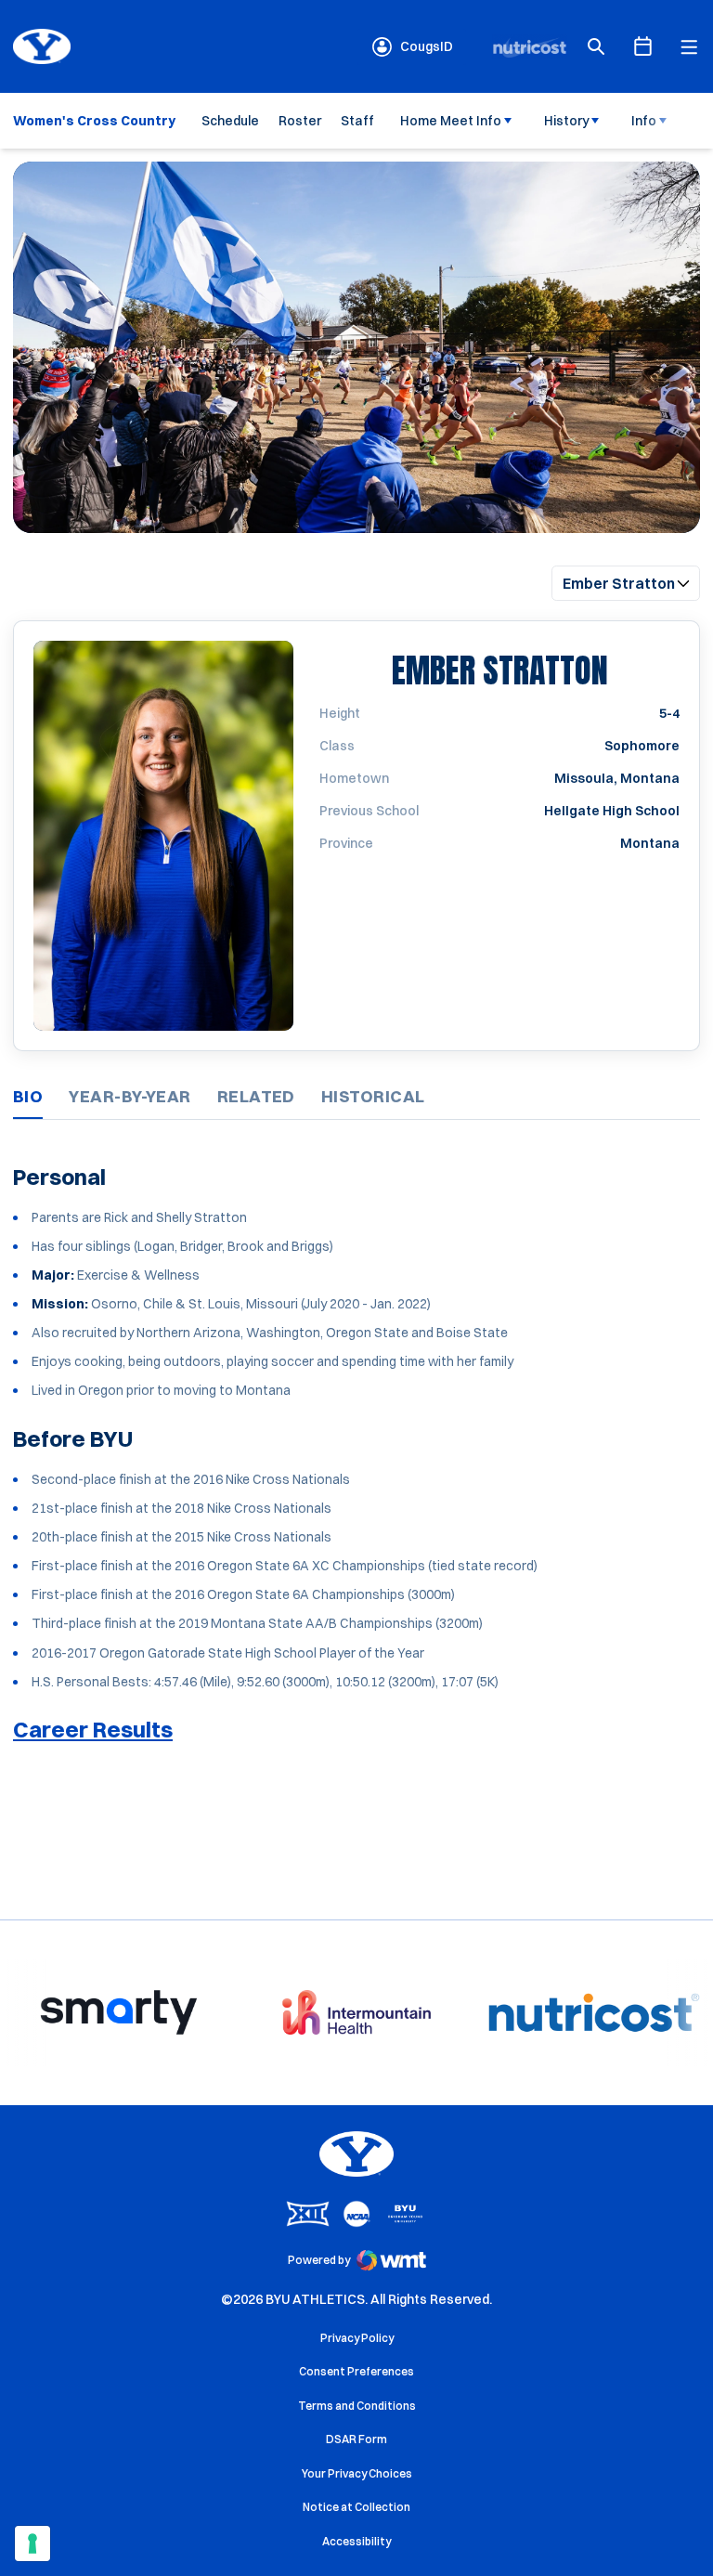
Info (644, 121)
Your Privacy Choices (357, 2473)
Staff (357, 121)
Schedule (230, 121)
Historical (373, 1096)
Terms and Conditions (357, 2406)
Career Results (93, 1729)
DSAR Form (356, 2439)
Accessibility (356, 2541)
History (567, 121)
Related (256, 1096)
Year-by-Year (130, 1096)
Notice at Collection (356, 2507)
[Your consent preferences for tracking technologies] (32, 2543)
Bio (28, 1096)
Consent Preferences (356, 2371)
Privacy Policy (357, 2338)
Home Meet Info (451, 121)
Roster (300, 121)
